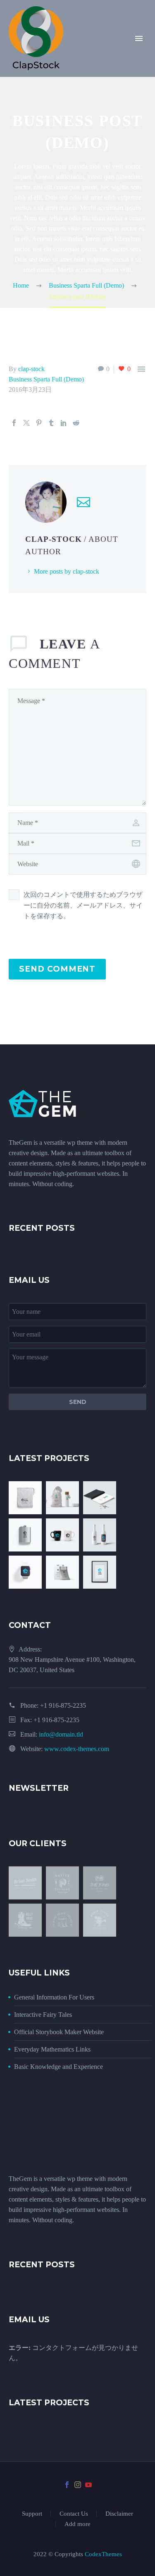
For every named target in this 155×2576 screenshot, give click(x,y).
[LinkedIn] (64, 423)
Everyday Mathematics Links (52, 2049)
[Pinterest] (39, 423)
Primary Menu (139, 38)
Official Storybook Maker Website (59, 2032)
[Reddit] (76, 423)
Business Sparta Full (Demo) (46, 379)
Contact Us (74, 2514)
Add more (77, 2524)
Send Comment (57, 969)
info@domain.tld (61, 1734)
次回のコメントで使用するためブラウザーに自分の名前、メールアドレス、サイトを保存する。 (83, 905)
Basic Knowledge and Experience (58, 2067)
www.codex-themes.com (77, 1749)
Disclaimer (119, 2514)
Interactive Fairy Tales (43, 2015)
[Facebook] (14, 423)
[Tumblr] (51, 423)
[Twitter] (26, 423)
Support (32, 2514)
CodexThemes (103, 2554)
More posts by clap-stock (67, 571)
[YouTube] (88, 2485)
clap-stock (31, 369)
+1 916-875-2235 (63, 1705)
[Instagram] (78, 2485)
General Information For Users (54, 1997)
